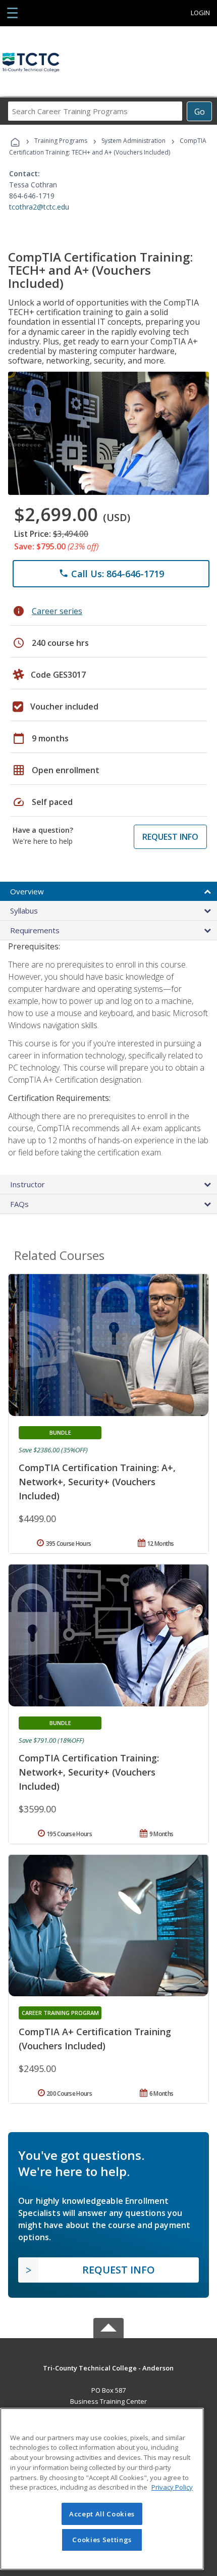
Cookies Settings (102, 2540)
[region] (102, 2489)
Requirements (35, 930)
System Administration (133, 141)
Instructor (28, 1184)
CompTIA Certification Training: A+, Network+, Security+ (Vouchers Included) (97, 1482)
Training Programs (61, 141)
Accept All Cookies (102, 2514)
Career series (57, 611)
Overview (27, 891)
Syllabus (24, 911)
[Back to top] (108, 2367)
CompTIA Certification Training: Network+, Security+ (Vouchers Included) (89, 1772)
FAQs (19, 1204)
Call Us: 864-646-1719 (111, 574)
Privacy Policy (172, 2487)
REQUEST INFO (170, 837)
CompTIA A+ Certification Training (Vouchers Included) (95, 2039)
